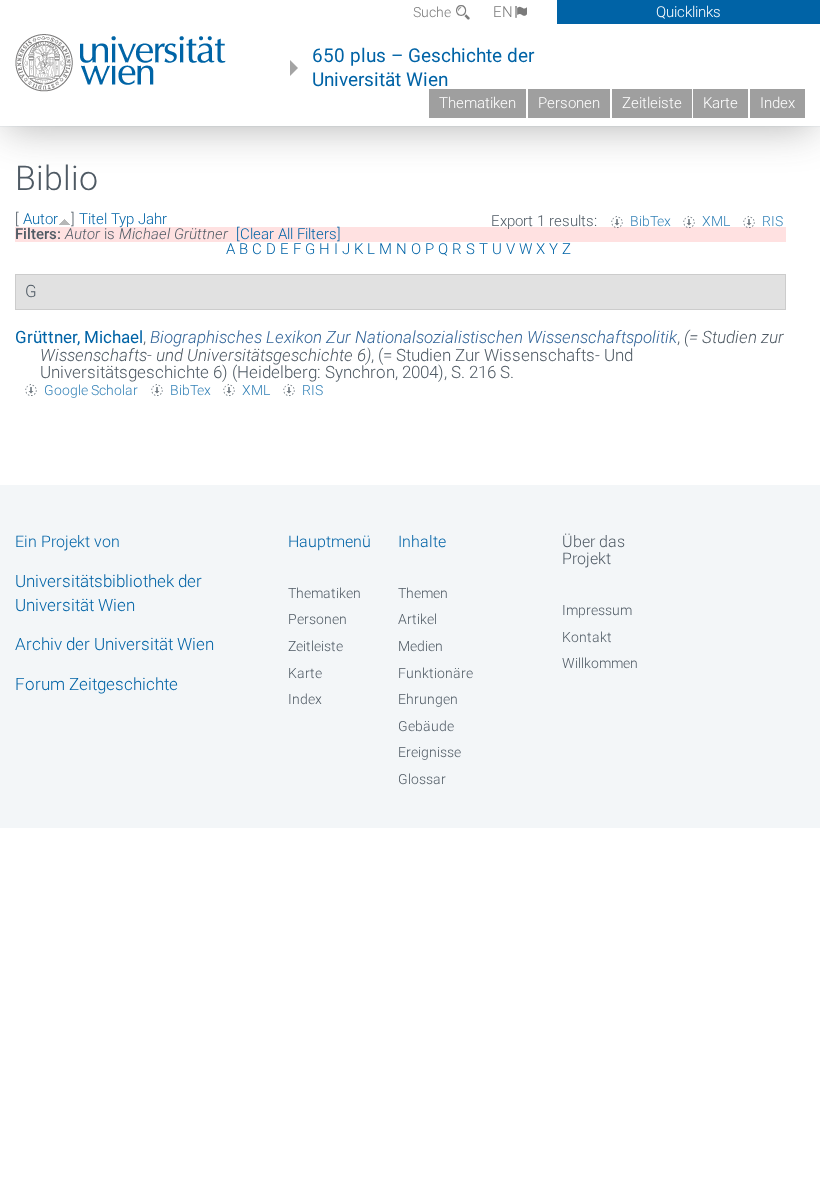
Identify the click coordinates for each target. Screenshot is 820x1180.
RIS (772, 221)
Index (777, 103)
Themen (423, 593)
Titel (93, 219)
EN (503, 12)
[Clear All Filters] (288, 234)
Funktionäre (435, 673)
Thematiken (477, 103)
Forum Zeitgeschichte (96, 684)
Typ (122, 219)
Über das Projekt (593, 550)
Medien (420, 646)
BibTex (650, 221)
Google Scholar (91, 390)
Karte (720, 103)
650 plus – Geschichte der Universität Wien (423, 68)
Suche (433, 12)
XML (716, 221)
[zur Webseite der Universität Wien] (120, 63)
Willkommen (600, 663)
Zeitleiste (652, 103)
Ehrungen (428, 699)
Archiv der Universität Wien (114, 644)
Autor (40, 219)
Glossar (422, 779)
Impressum (597, 610)
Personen (569, 103)
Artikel (417, 619)
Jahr (152, 219)
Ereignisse (429, 752)
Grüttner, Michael (79, 337)
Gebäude (426, 726)
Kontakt (587, 637)
